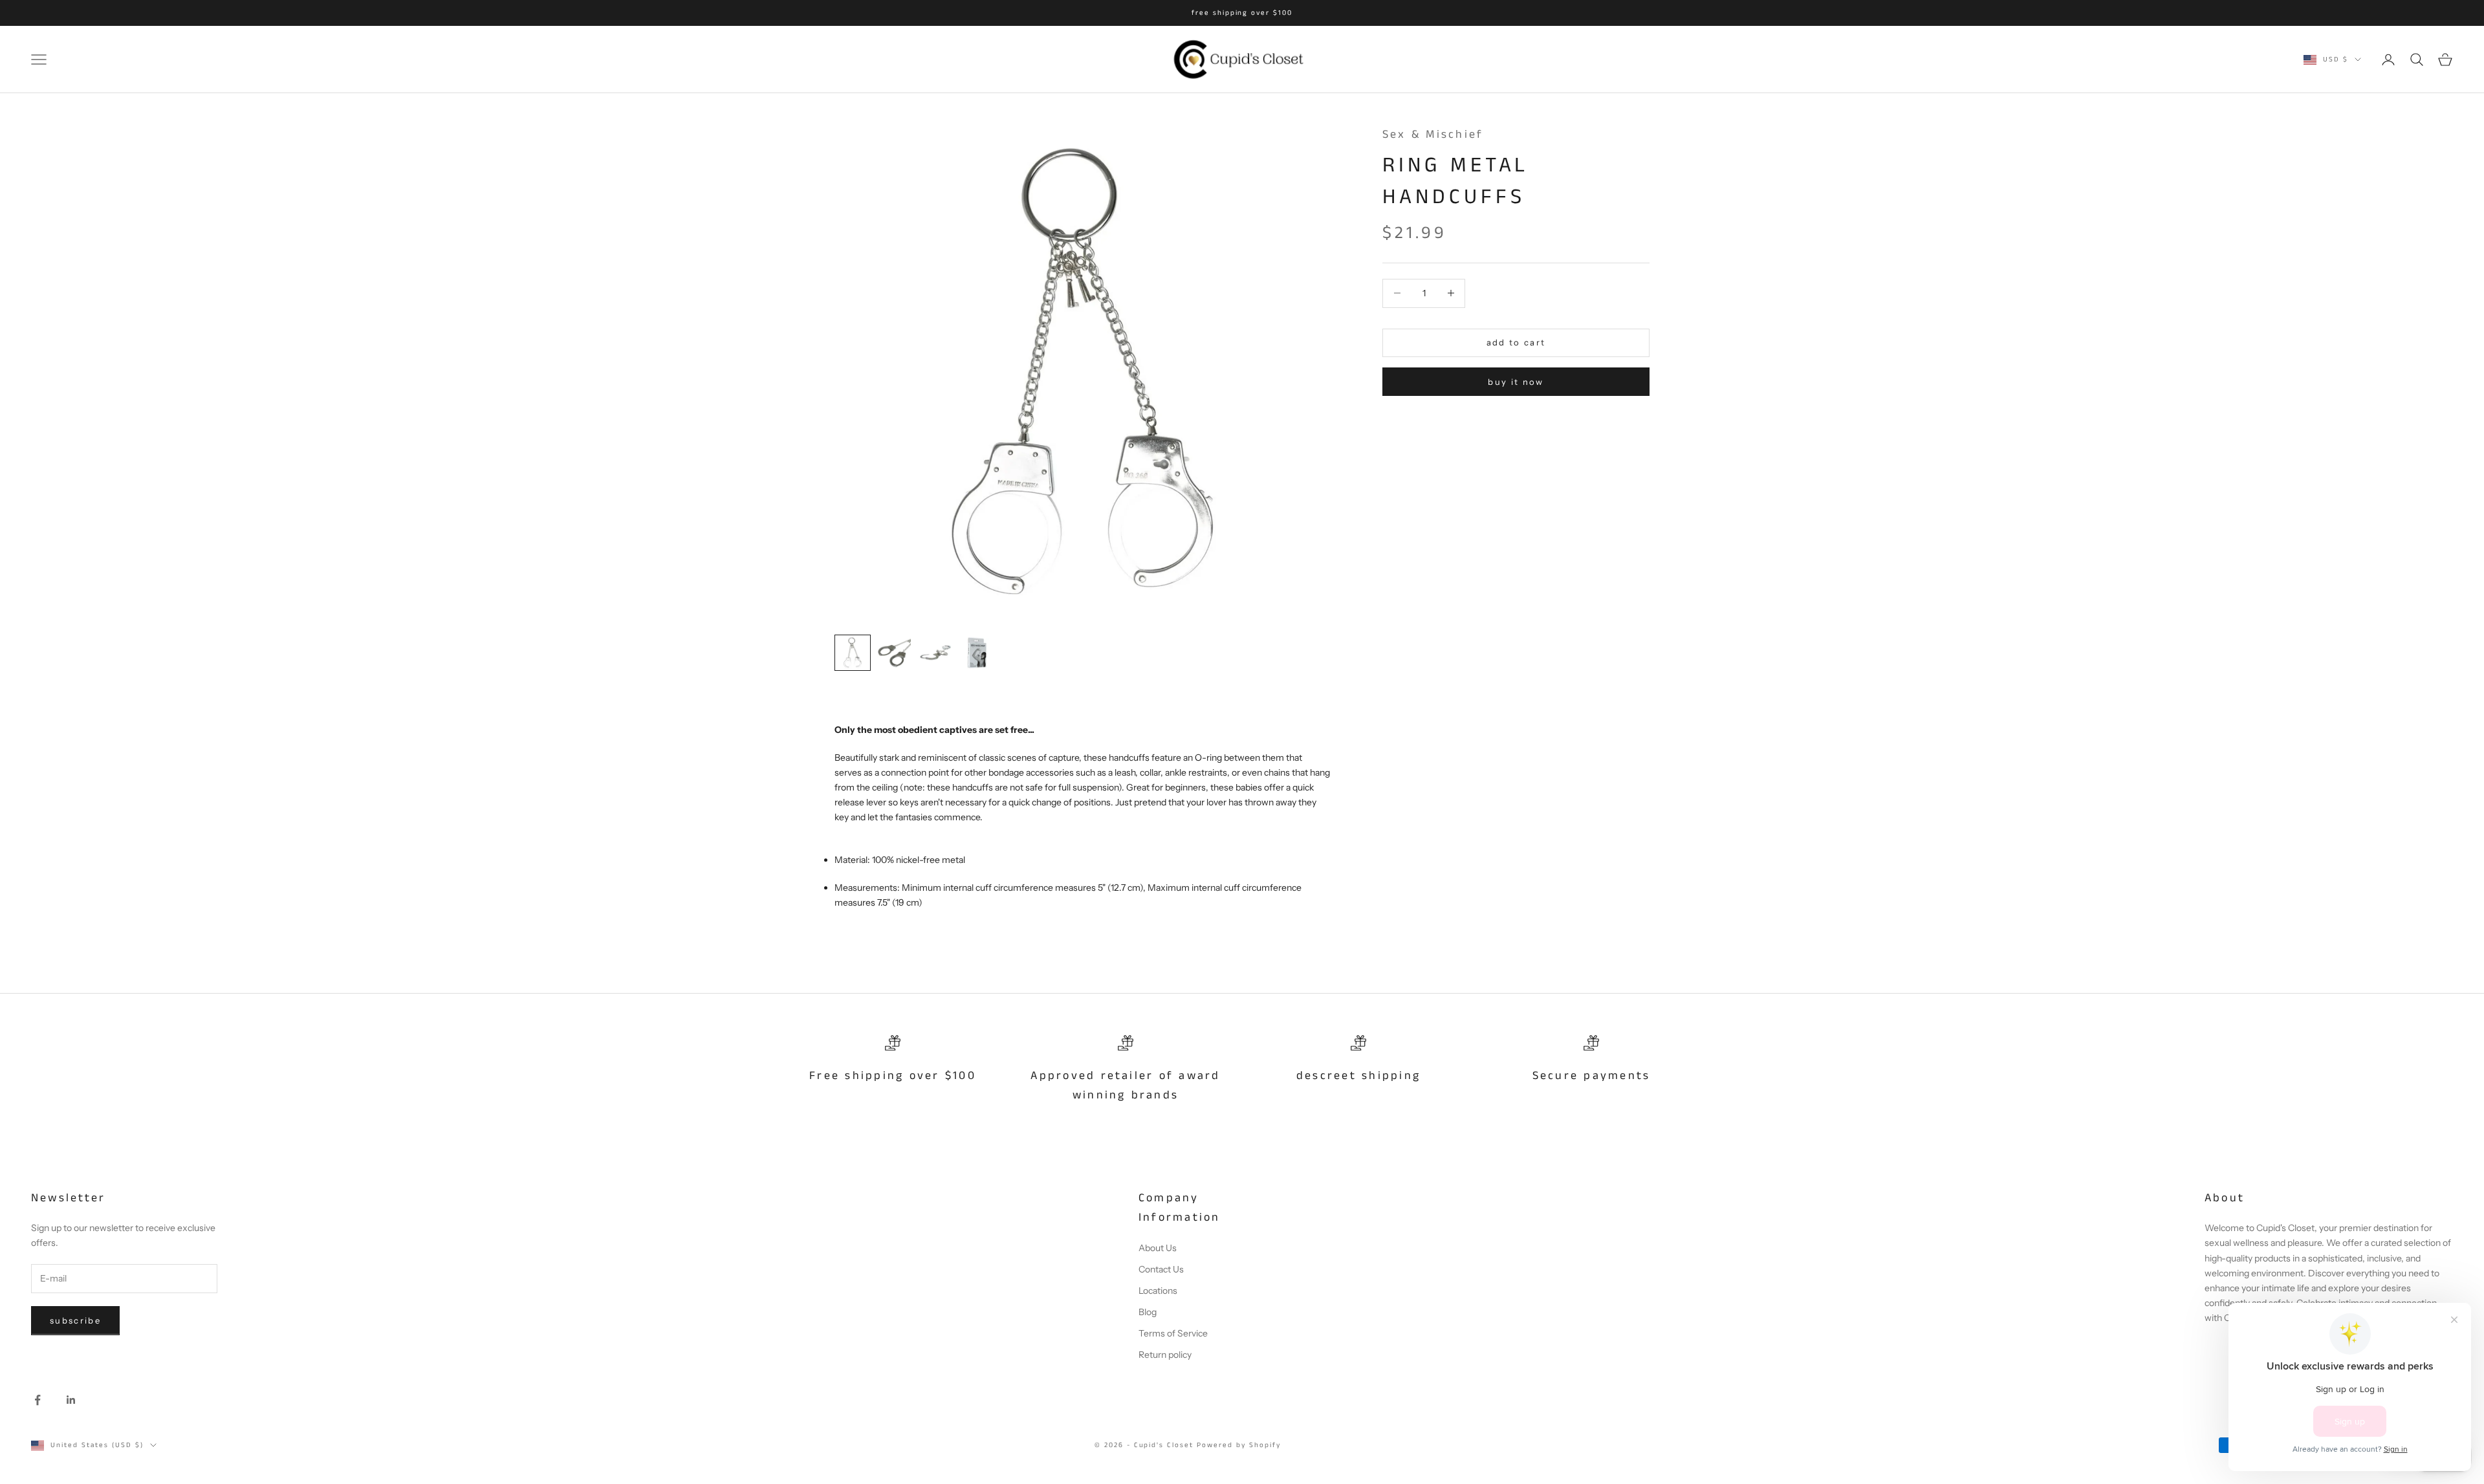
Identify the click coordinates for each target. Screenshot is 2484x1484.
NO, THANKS (1368, 857)
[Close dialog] (1480, 609)
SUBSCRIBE (1368, 818)
